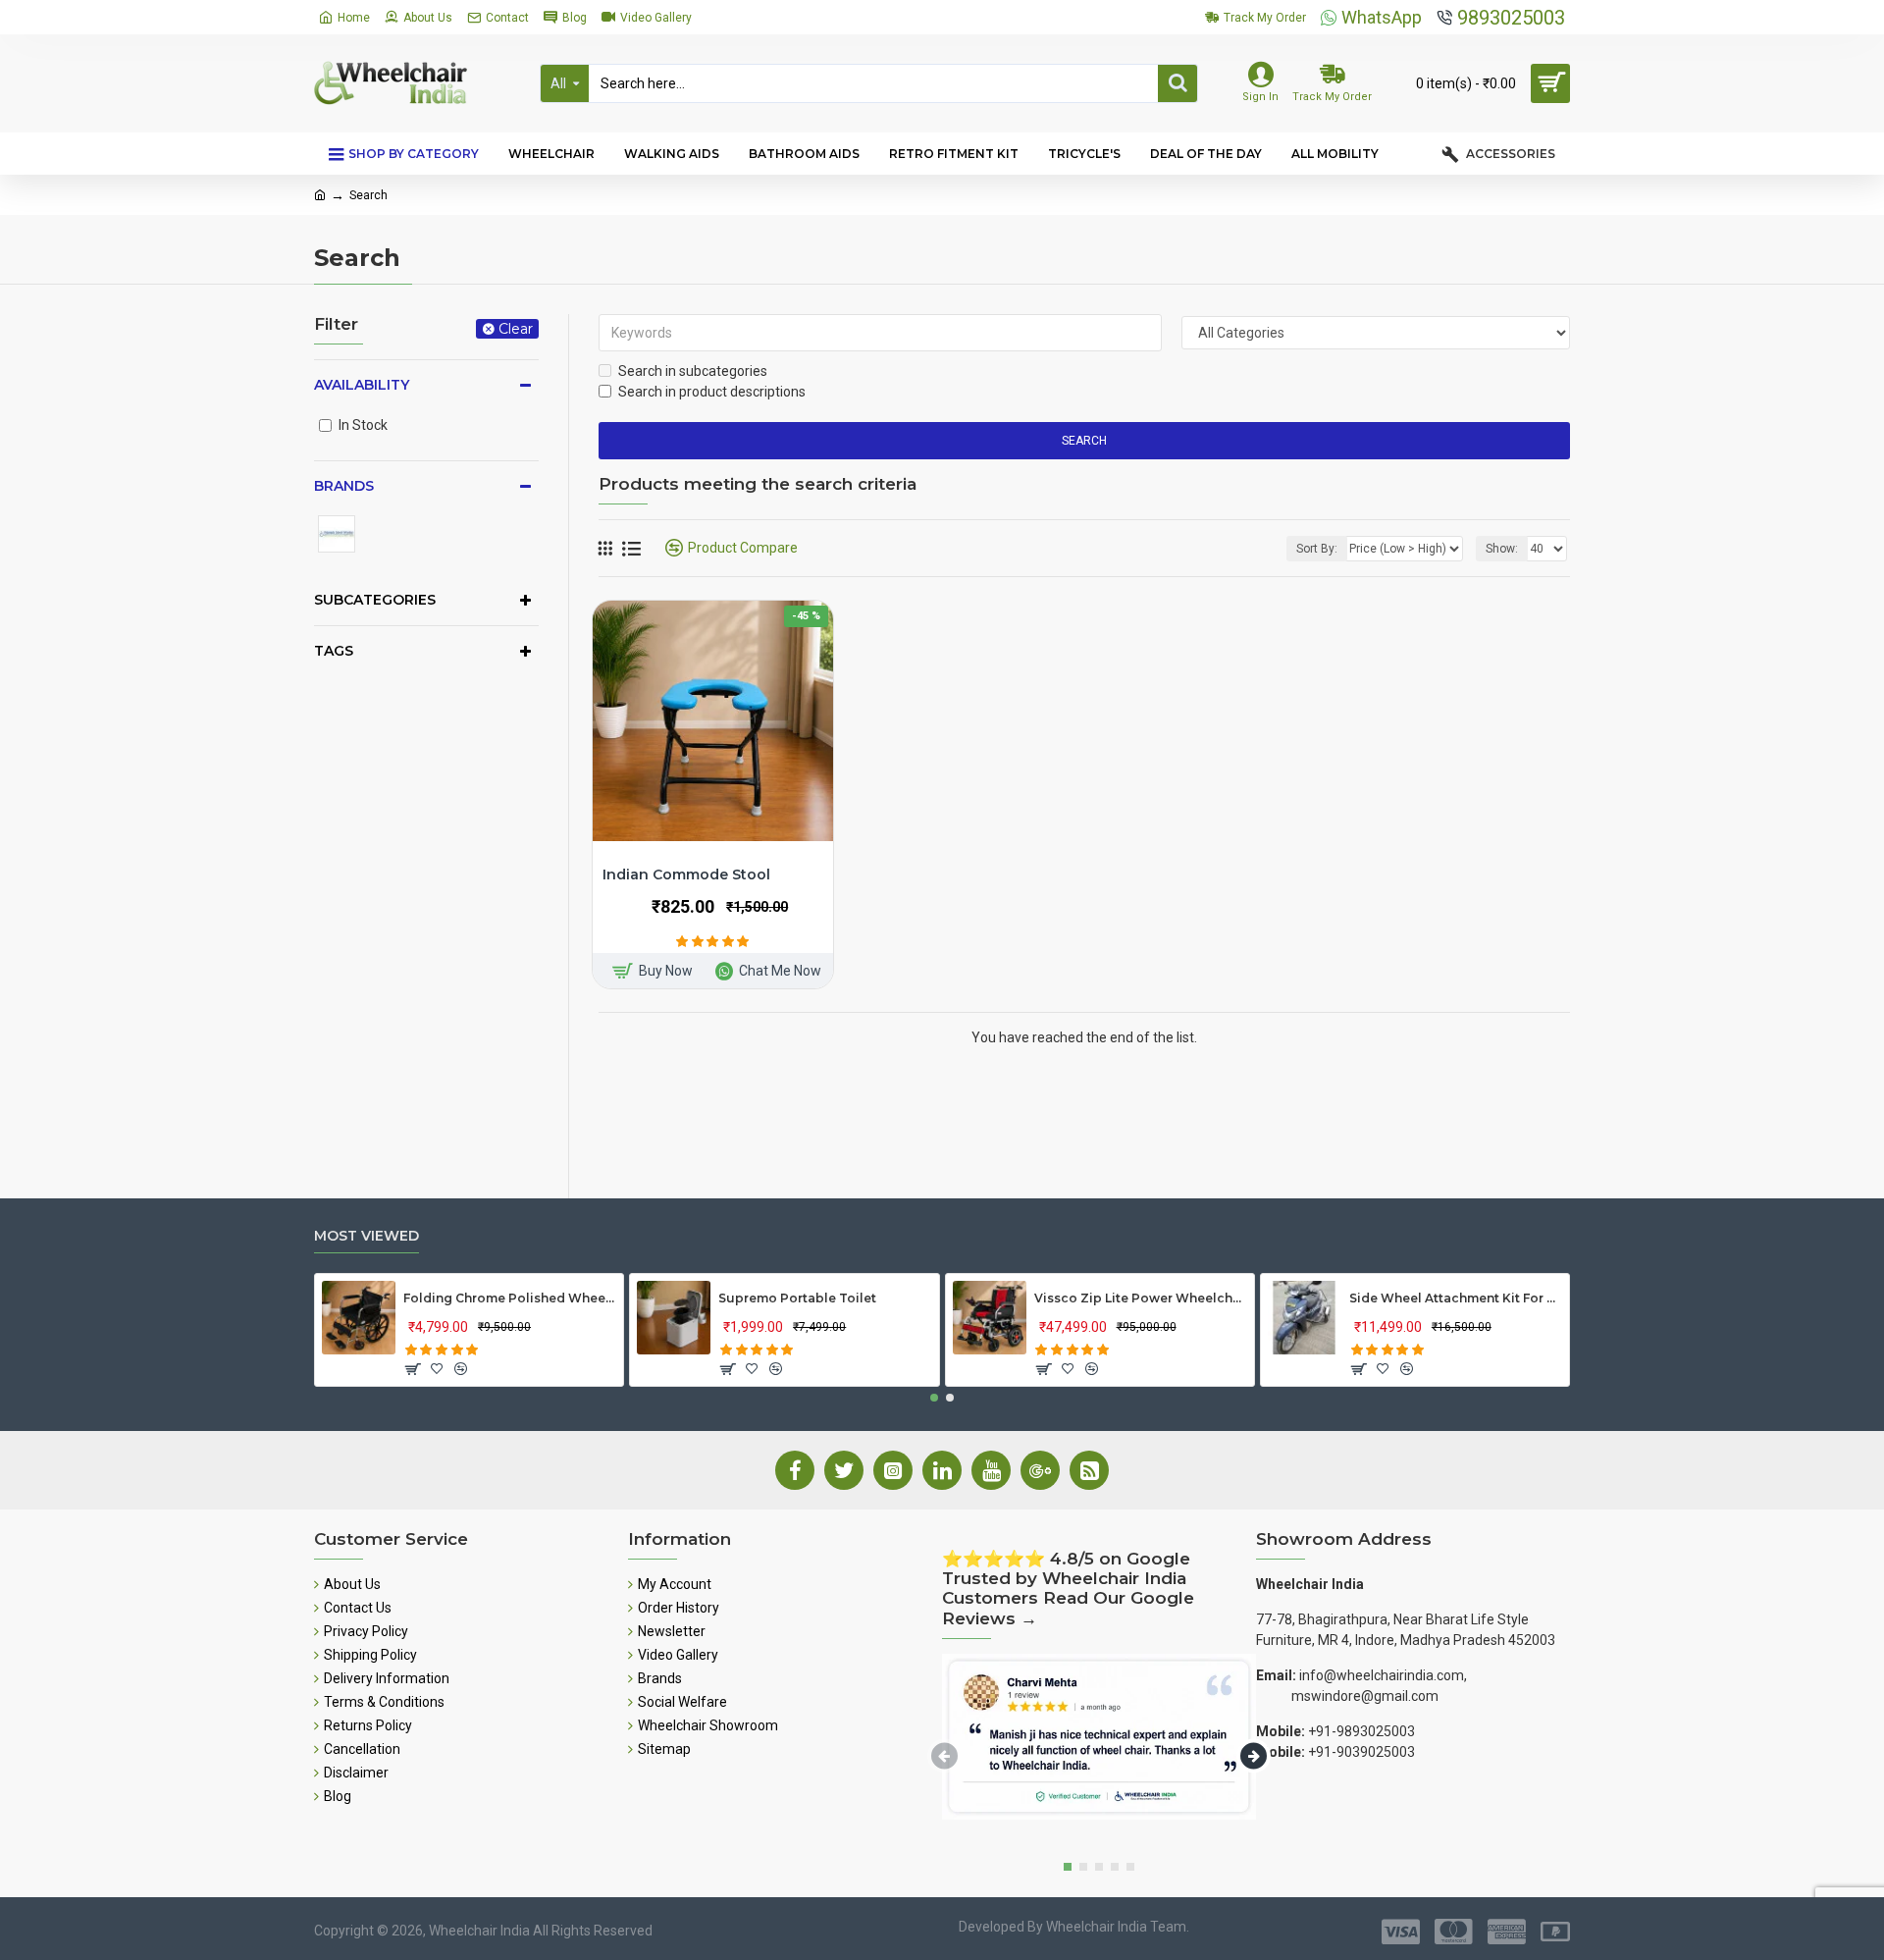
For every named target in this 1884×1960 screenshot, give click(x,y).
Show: (1502, 549)
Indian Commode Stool (686, 874)
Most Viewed (366, 1236)
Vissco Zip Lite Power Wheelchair (1141, 1298)
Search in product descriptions (712, 392)
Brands (344, 486)
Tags (334, 651)
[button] (934, 1398)
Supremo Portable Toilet (797, 1298)
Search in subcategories (693, 371)
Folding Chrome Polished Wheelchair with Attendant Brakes (510, 1298)
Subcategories (375, 600)
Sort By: (1317, 549)
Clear (516, 329)
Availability (362, 385)
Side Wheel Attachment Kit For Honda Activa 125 (1456, 1298)
